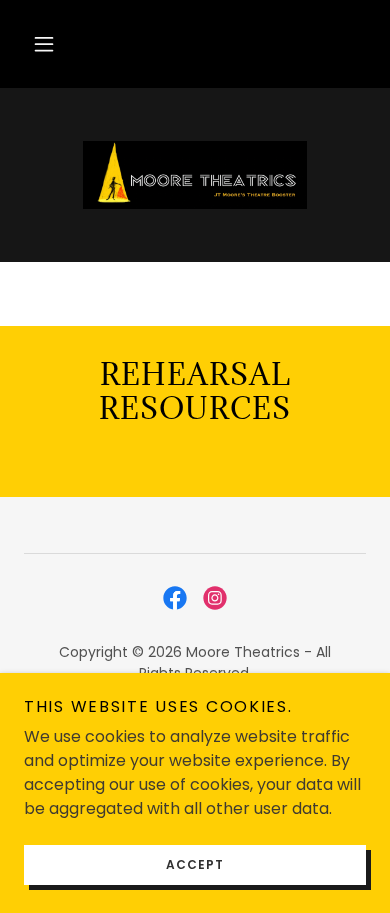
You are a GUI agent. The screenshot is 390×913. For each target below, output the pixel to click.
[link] (195, 175)
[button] (44, 44)
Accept (195, 864)
